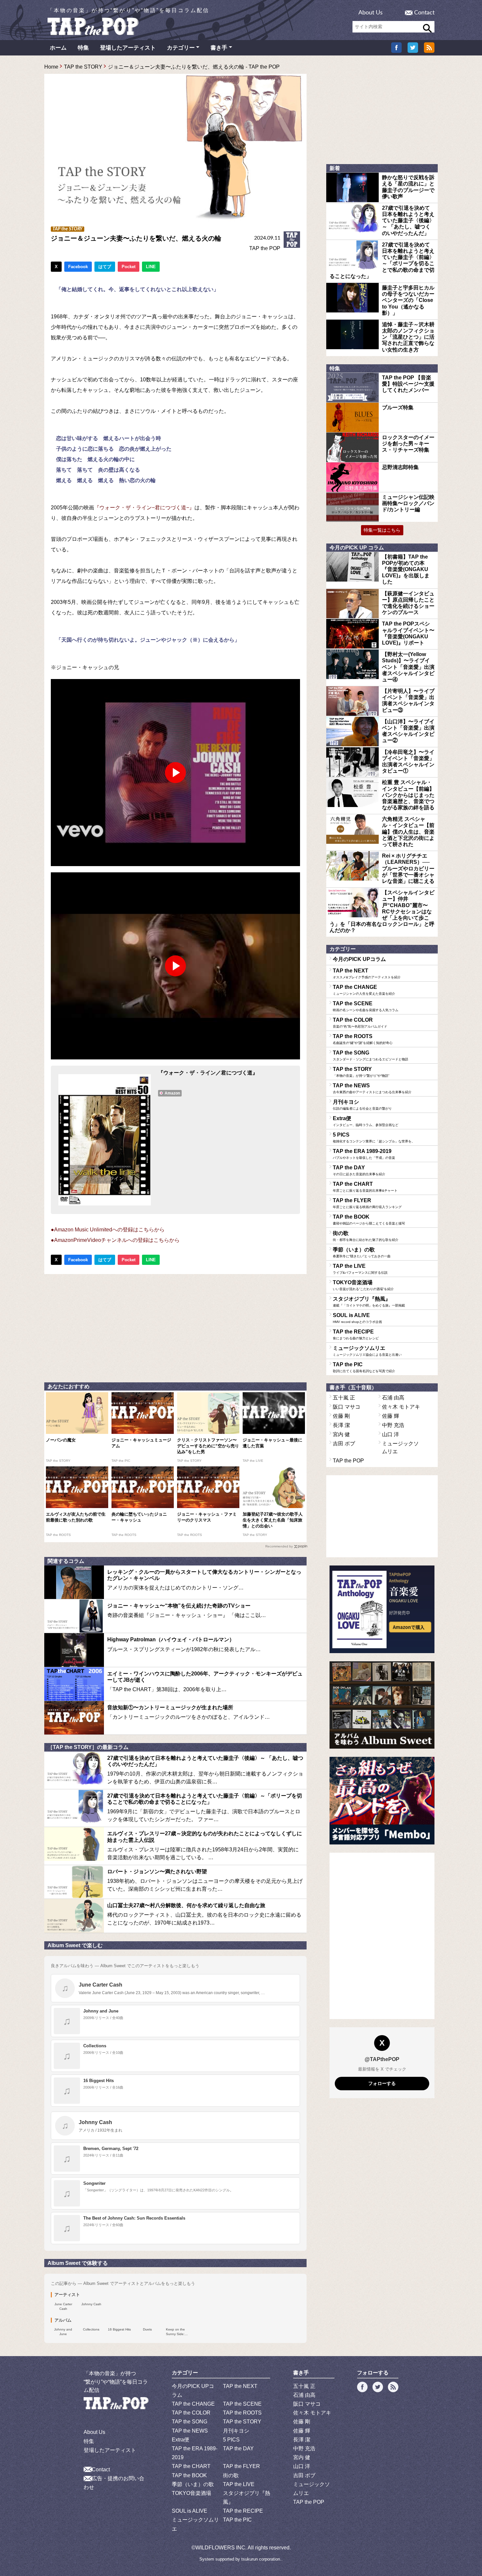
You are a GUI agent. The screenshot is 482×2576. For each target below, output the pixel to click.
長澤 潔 (341, 1425)
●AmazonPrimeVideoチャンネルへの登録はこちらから (115, 1240)
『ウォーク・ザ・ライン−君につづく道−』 (144, 508)
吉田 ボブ (344, 1444)
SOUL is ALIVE (357, 1318)
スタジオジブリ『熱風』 (369, 1302)
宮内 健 (341, 1434)
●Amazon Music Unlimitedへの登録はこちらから (108, 1230)
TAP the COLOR (360, 1023)
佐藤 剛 (341, 1416)
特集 (83, 48)
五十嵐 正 (344, 1398)
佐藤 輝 (391, 1416)
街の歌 (366, 1236)
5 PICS (374, 1138)
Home (51, 67)
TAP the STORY (83, 67)
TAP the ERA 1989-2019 (364, 1154)
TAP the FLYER (367, 1203)
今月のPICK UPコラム (359, 959)
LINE (151, 267)
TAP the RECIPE (356, 1334)
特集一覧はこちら (382, 530)
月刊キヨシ (362, 1105)
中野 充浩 (393, 1425)
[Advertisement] (175, 1327)
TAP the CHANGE (364, 990)
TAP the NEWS (372, 1088)
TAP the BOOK (369, 1220)
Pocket (129, 267)
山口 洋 (391, 1434)
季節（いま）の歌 (362, 1252)
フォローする (382, 2083)
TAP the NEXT (367, 973)
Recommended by (279, 1546)
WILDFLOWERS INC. (221, 2548)
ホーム (58, 48)
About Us (371, 13)
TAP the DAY (359, 1170)
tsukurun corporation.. (262, 2559)
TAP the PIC (364, 1367)
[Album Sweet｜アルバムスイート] (382, 1705)
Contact (424, 13)
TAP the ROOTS (363, 1039)
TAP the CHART (365, 1187)
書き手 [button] (219, 48)
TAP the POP (265, 248)
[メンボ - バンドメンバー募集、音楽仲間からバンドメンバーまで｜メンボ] (382, 1801)
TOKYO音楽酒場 (363, 1285)
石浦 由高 (393, 1398)
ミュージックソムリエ (367, 1351)
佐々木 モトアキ (401, 1407)
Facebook (78, 267)
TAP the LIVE (360, 1269)
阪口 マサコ (347, 1407)
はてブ (105, 267)
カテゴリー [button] (181, 48)
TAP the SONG (371, 1055)
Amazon (172, 1093)
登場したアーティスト (128, 48)
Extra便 (366, 1121)
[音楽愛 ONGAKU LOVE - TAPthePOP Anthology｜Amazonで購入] (382, 1609)
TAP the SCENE (366, 1006)
